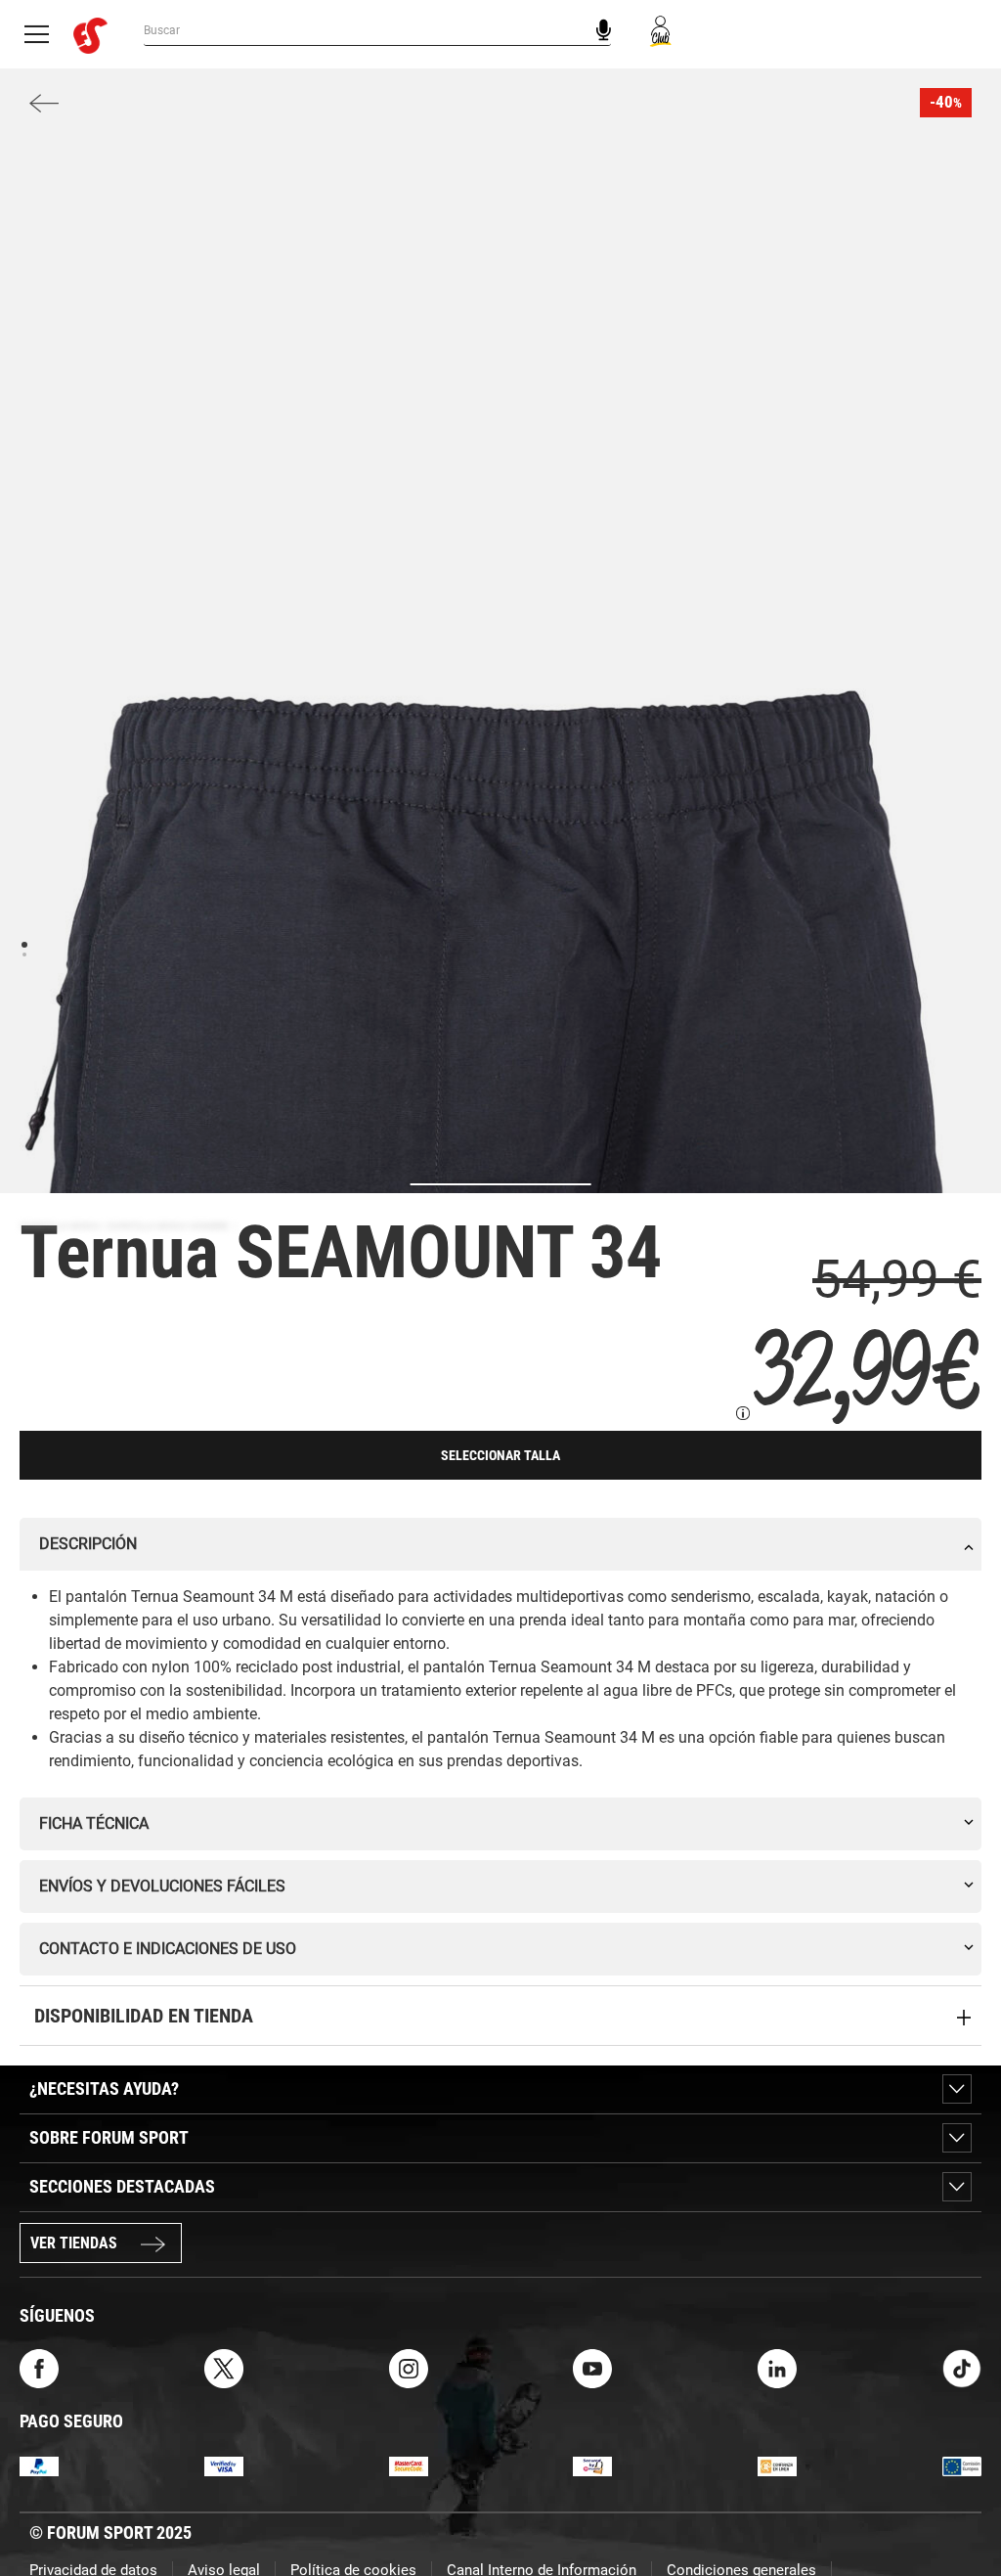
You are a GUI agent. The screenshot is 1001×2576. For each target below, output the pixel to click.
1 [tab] (24, 943)
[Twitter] (224, 2367)
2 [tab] (24, 954)
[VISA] (224, 2465)
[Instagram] (409, 2367)
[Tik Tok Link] (962, 2367)
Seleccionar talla (500, 1455)
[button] (958, 2506)
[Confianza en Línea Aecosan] (777, 2465)
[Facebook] (39, 2367)
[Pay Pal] (39, 2465)
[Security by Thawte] (592, 2465)
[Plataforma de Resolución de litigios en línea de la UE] (962, 2465)
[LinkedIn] (777, 2367)
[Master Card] (409, 2465)
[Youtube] (592, 2367)
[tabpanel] (500, 1169)
